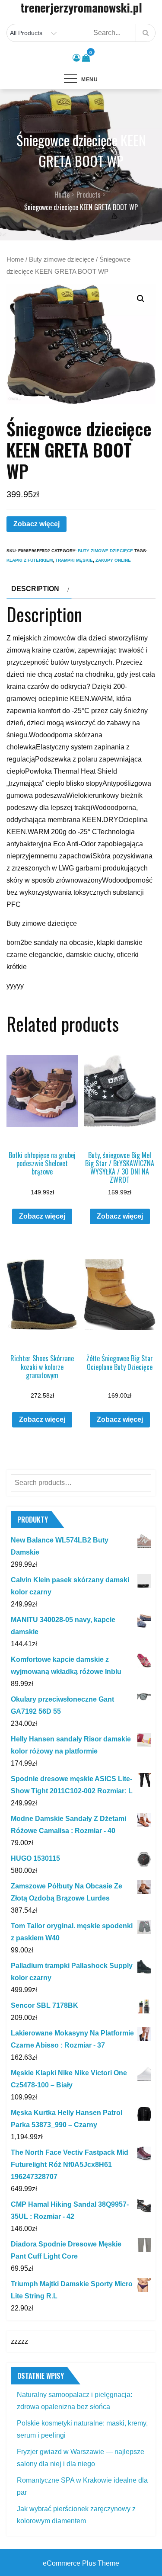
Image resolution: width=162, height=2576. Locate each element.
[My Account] (76, 58)
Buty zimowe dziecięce (62, 259)
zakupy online (113, 560)
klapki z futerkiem (30, 560)
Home (15, 259)
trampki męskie (74, 560)
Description (35, 589)
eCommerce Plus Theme (81, 2563)
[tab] (39, 589)
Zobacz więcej (37, 524)
